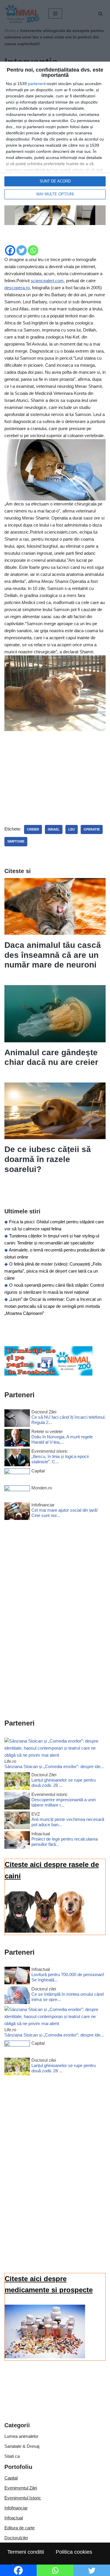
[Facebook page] (48, 1374)
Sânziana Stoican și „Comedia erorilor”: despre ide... (54, 1766)
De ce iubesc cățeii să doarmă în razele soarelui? (48, 1159)
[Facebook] (10, 250)
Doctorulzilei (16, 2538)
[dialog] (55, 133)
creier (33, 829)
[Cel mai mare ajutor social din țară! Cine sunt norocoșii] (17, 1512)
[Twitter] (22, 250)
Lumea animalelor (21, 2436)
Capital (11, 2478)
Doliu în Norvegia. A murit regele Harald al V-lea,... (62, 1439)
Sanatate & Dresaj (22, 2446)
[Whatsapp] (33, 250)
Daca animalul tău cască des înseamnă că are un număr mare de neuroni (53, 955)
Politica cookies (74, 2552)
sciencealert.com (47, 281)
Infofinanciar (16, 2508)
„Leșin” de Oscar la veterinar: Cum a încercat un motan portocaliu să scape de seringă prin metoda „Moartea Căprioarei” (53, 1306)
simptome (16, 841)
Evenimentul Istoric (23, 2498)
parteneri (36, 84)
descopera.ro (17, 288)
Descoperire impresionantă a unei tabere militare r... (64, 1802)
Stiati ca (12, 2456)
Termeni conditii (26, 2552)
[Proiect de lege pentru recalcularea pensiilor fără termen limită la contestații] (17, 1841)
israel (54, 829)
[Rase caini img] (45, 1931)
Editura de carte (20, 2528)
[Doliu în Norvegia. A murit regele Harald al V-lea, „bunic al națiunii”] (17, 1439)
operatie (92, 829)
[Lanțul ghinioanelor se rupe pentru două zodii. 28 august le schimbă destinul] (17, 1782)
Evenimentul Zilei (21, 2488)
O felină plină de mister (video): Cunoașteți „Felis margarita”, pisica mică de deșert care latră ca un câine (53, 1271)
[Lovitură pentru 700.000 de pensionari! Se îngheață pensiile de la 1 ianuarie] (17, 1977)
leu (72, 829)
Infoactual (14, 2518)
